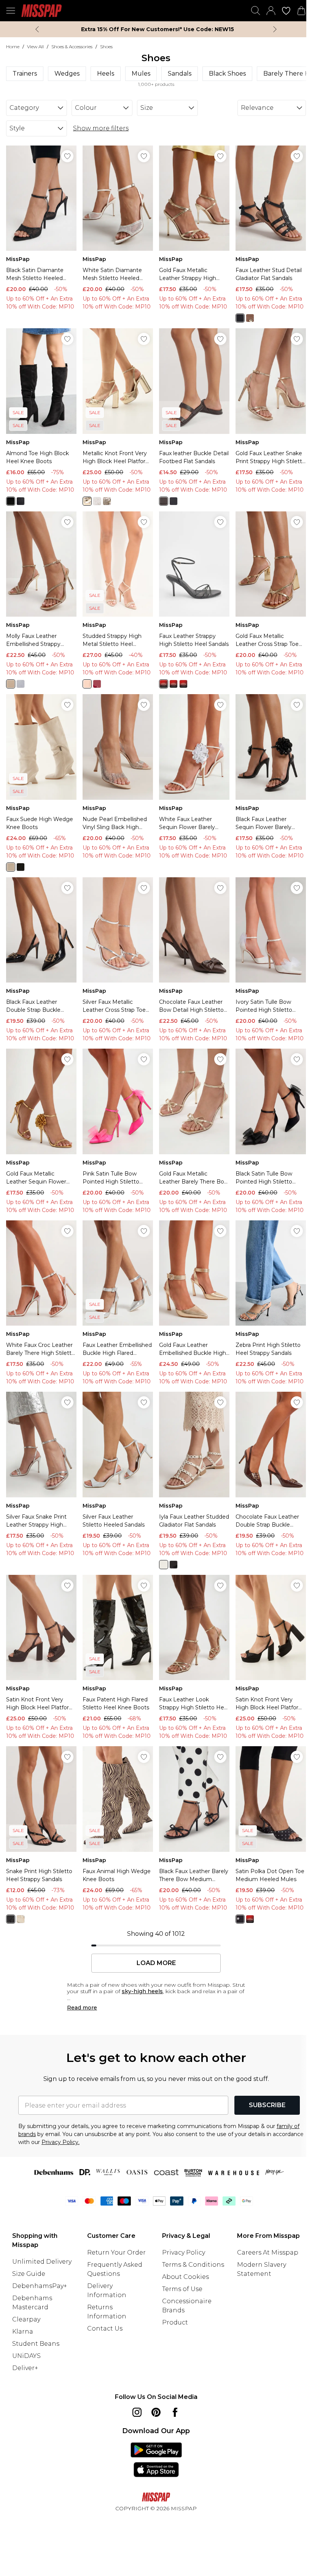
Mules (141, 74)
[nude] (87, 684)
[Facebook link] (175, 2412)
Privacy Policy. (60, 2142)
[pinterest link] (156, 2412)
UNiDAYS (26, 2356)
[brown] (164, 501)
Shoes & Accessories (72, 47)
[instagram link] (137, 2412)
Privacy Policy (184, 2252)
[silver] (97, 501)
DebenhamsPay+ (40, 2286)
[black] (240, 318)
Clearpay (26, 2319)
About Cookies (185, 2277)
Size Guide (29, 2274)
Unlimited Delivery (42, 2262)
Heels (106, 74)
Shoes (106, 47)
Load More (156, 1963)
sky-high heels (142, 1991)
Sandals (180, 74)
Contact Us (105, 2328)
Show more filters (101, 128)
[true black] (21, 501)
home (13, 47)
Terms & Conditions (193, 2265)
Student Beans (36, 2344)
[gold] (87, 501)
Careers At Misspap (268, 2252)
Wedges (67, 74)
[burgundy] (97, 684)
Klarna (23, 2332)
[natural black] (11, 501)
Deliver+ (25, 2368)
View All (35, 47)
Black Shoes (227, 74)
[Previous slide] (37, 29)
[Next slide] (275, 29)
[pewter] (107, 501)
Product (175, 2322)
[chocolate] (240, 1919)
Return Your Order (116, 2252)
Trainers (25, 74)
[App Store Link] (156, 2460)
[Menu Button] (11, 11)
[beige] (11, 867)
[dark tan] (250, 318)
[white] (183, 684)
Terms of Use (182, 2289)
